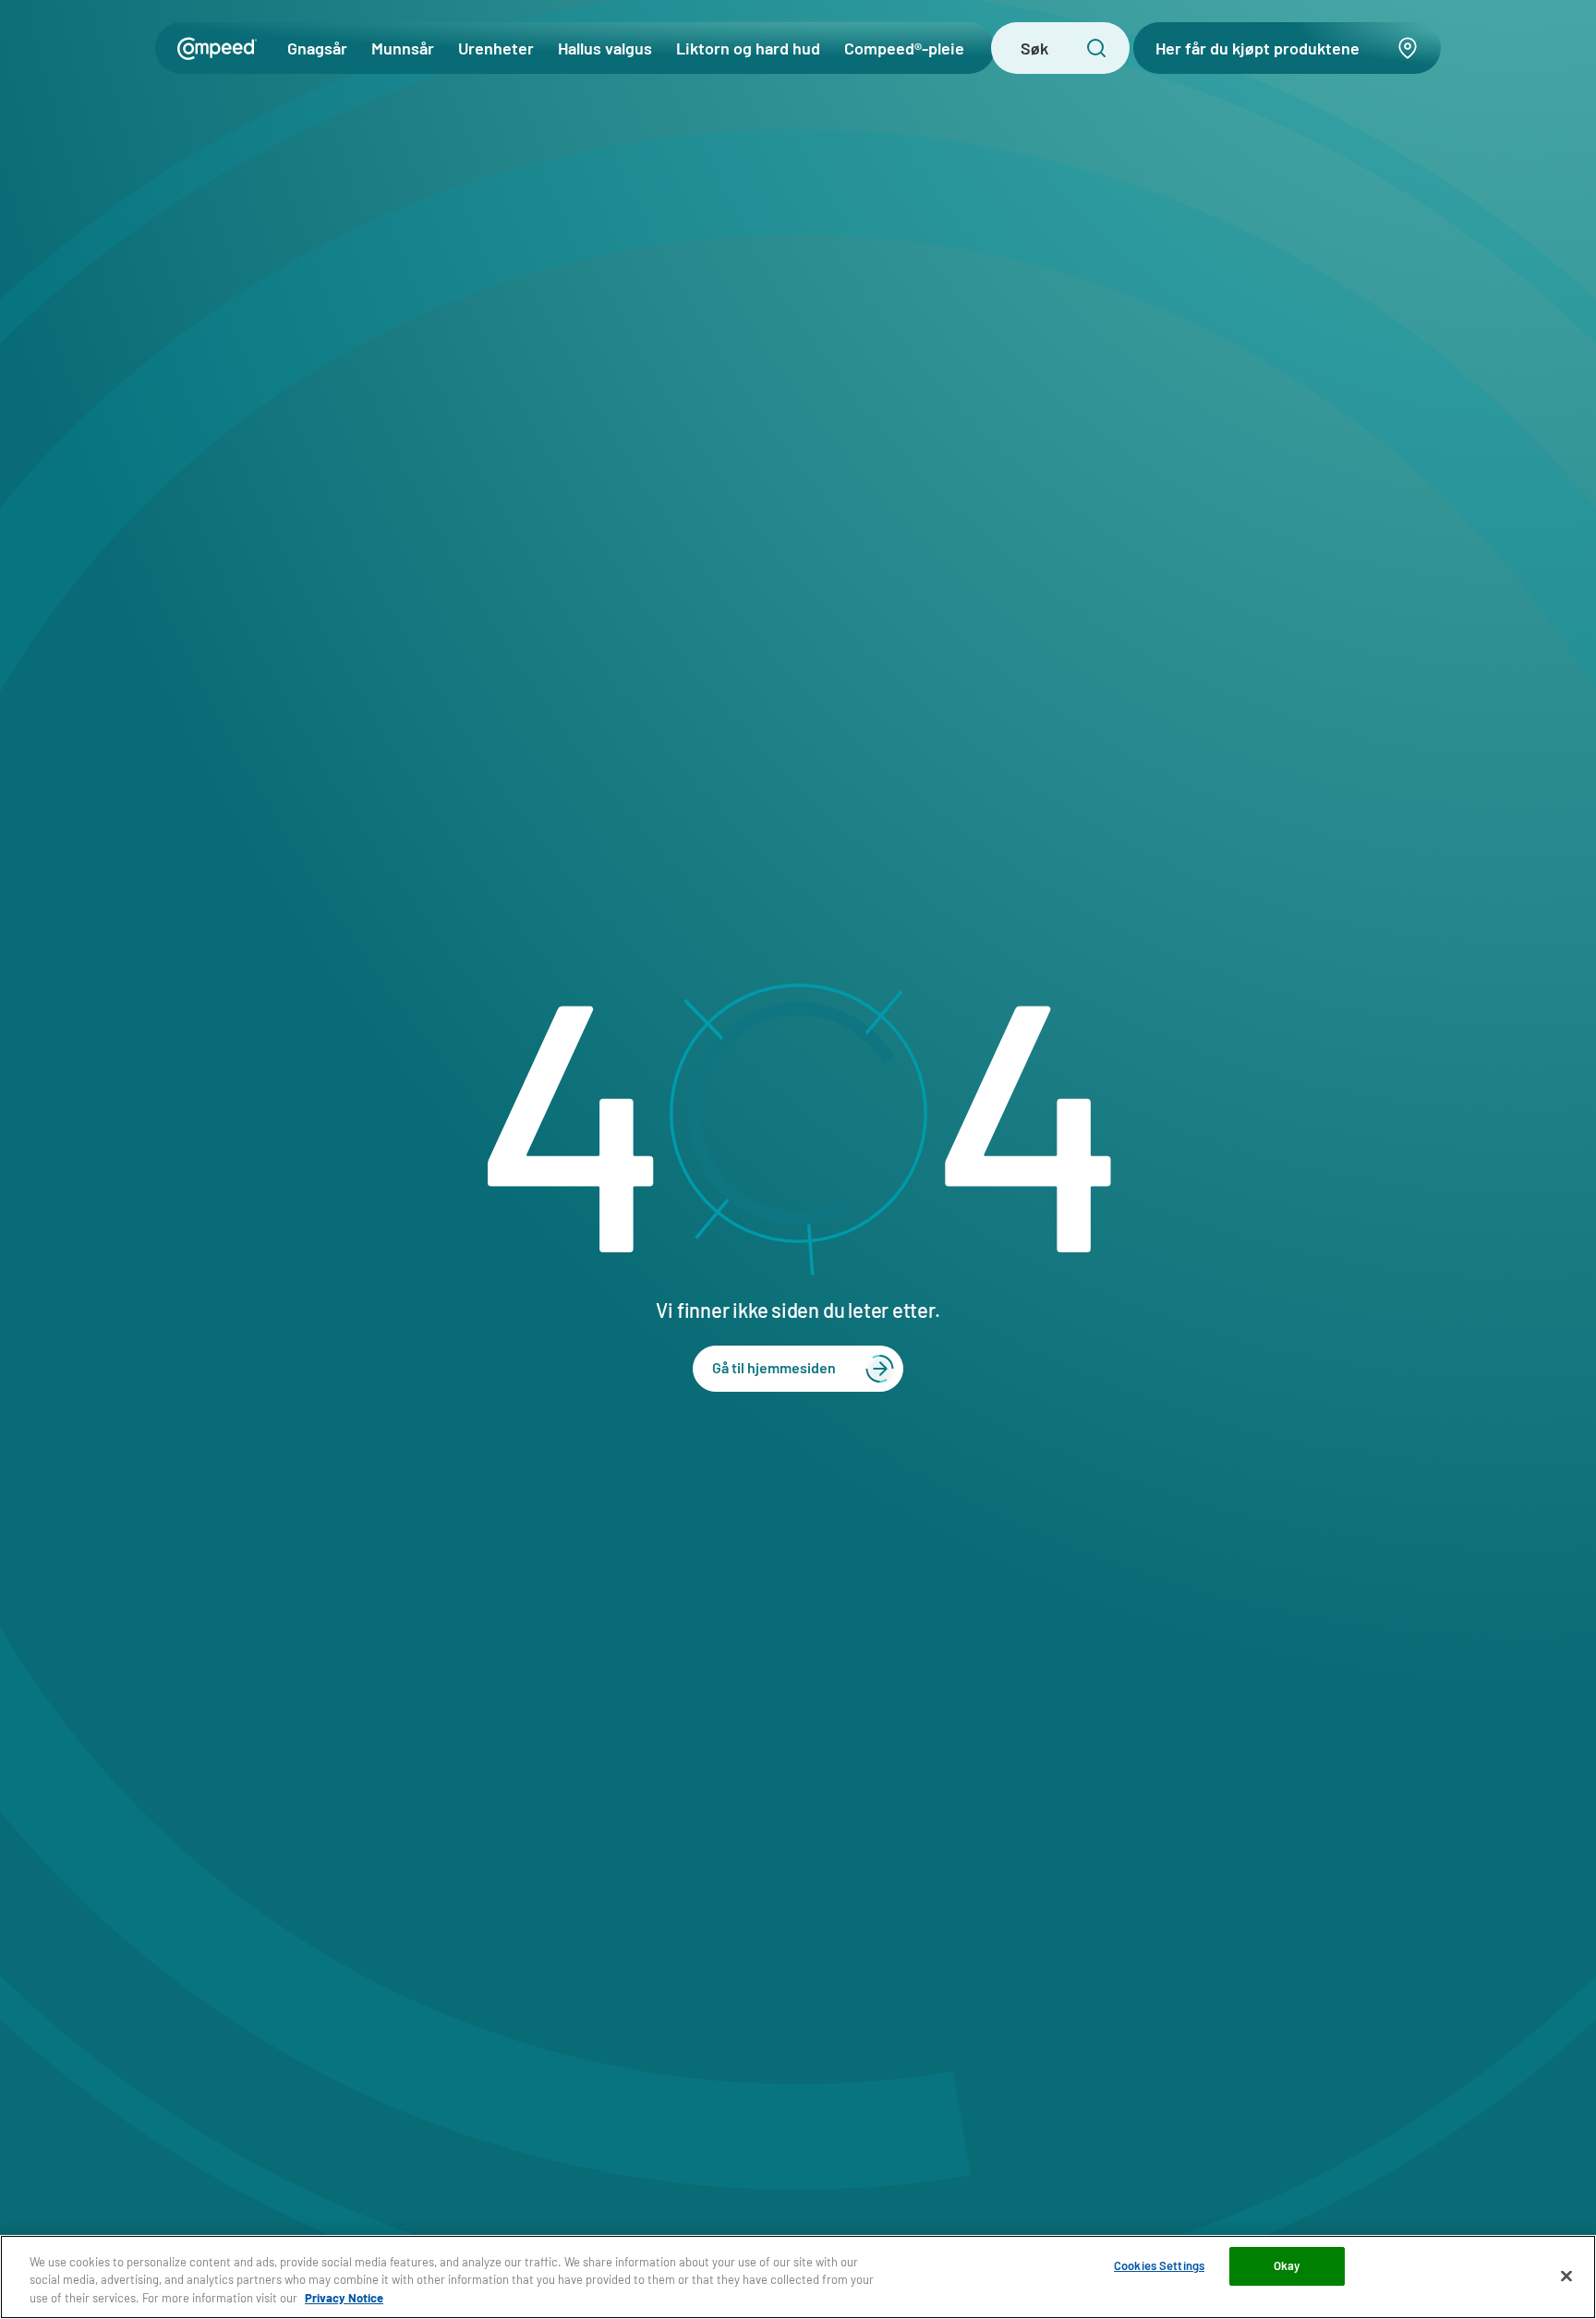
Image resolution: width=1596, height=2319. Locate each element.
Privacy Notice (344, 2298)
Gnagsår (317, 48)
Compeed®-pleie (904, 48)
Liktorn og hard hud (748, 48)
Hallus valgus (605, 48)
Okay (1287, 2265)
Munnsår (403, 48)
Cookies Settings (1159, 2265)
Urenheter (496, 48)
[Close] (1566, 2276)
